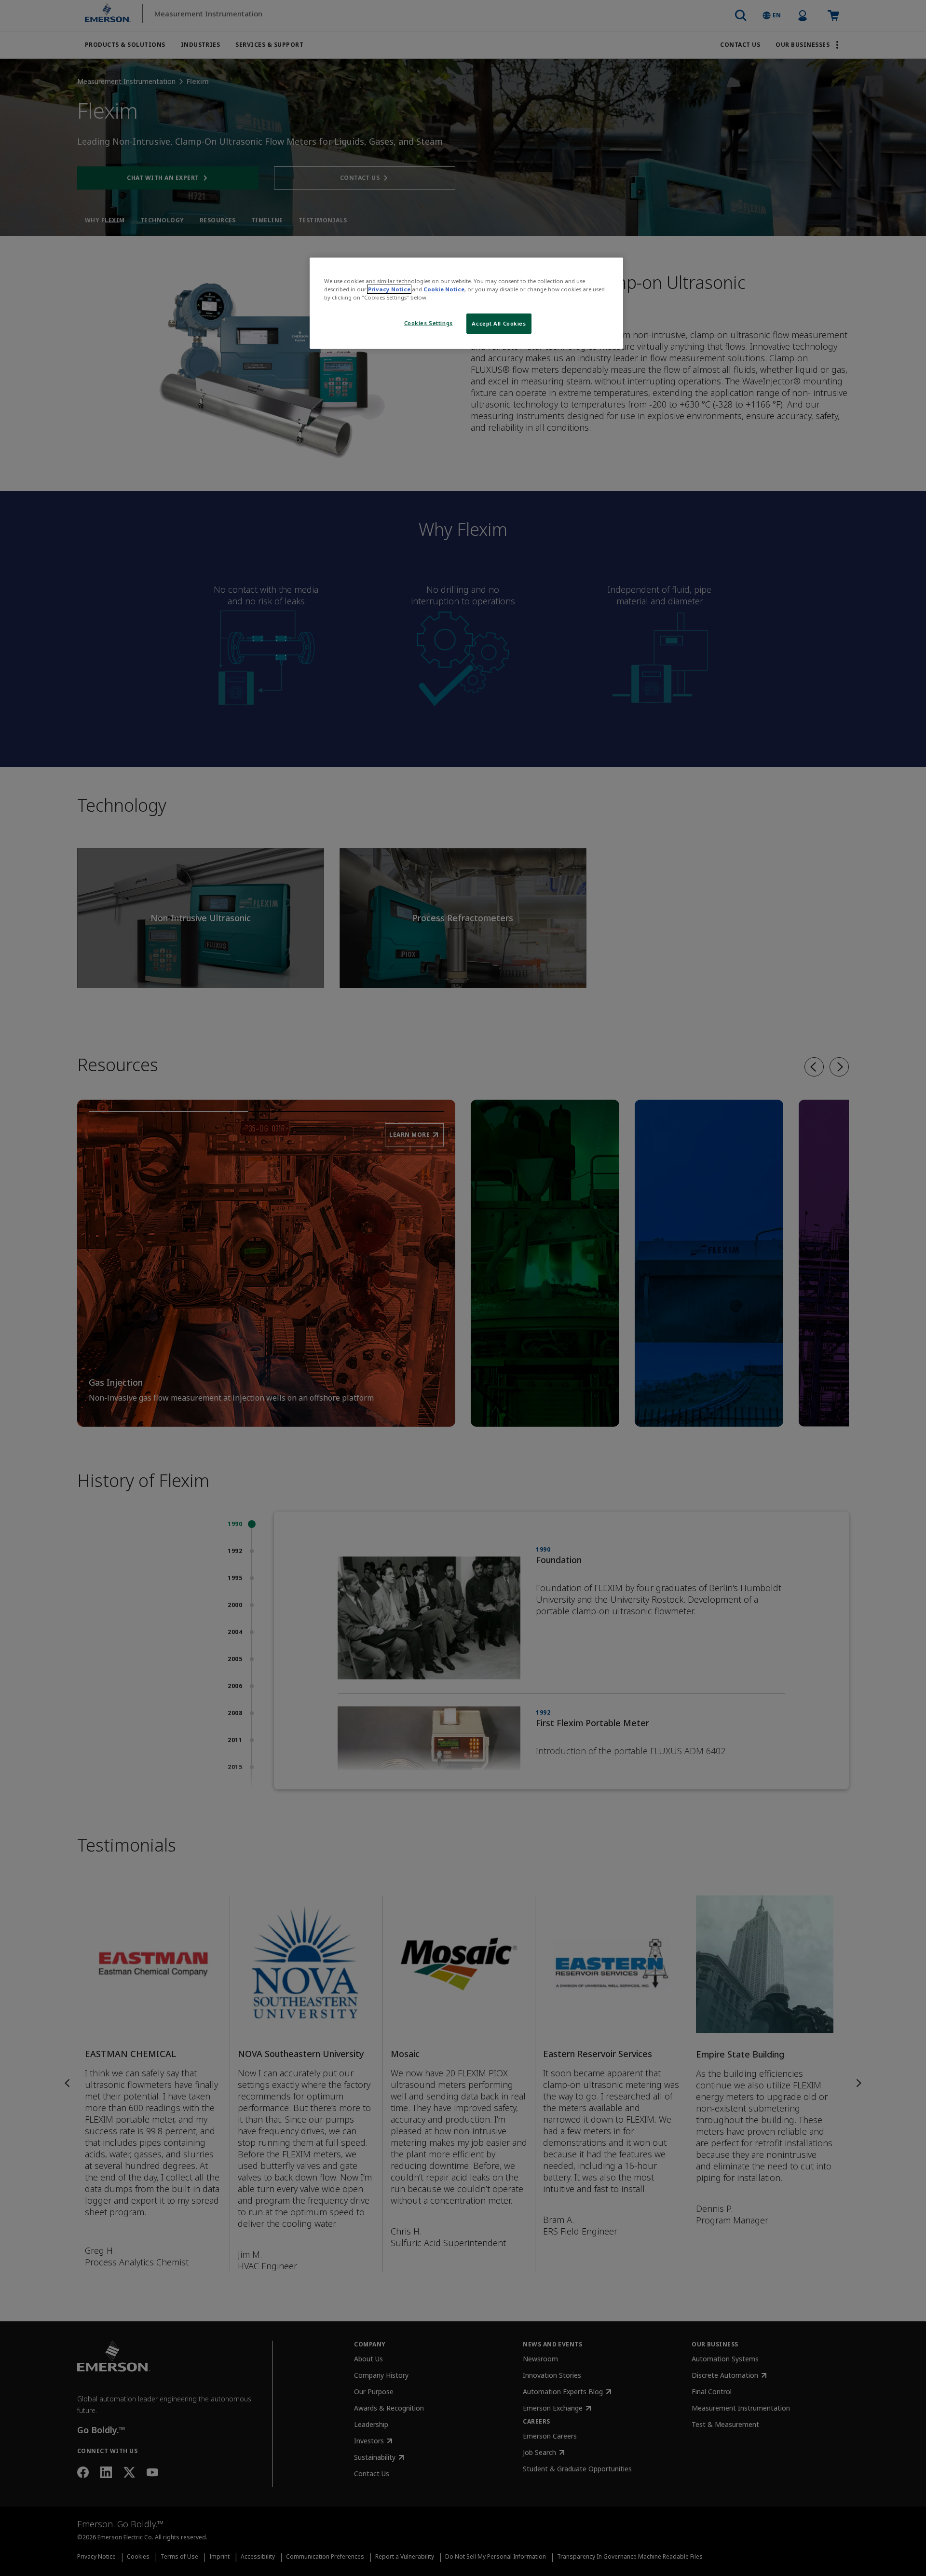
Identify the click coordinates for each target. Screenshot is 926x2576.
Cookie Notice (444, 289)
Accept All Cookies (499, 323)
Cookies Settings (429, 323)
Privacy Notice (389, 289)
